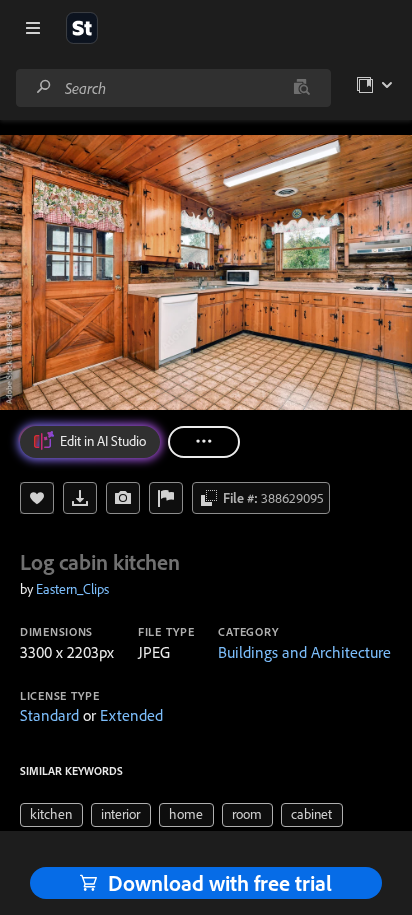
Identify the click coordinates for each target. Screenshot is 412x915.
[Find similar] (301, 88)
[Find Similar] (123, 498)
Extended (131, 715)
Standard (49, 715)
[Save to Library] (37, 498)
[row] (51, 815)
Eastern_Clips (72, 589)
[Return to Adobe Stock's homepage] (82, 28)
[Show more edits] (204, 442)
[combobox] (173, 88)
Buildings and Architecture (304, 652)
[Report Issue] (166, 498)
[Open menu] (33, 28)
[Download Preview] (80, 498)
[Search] (44, 87)
